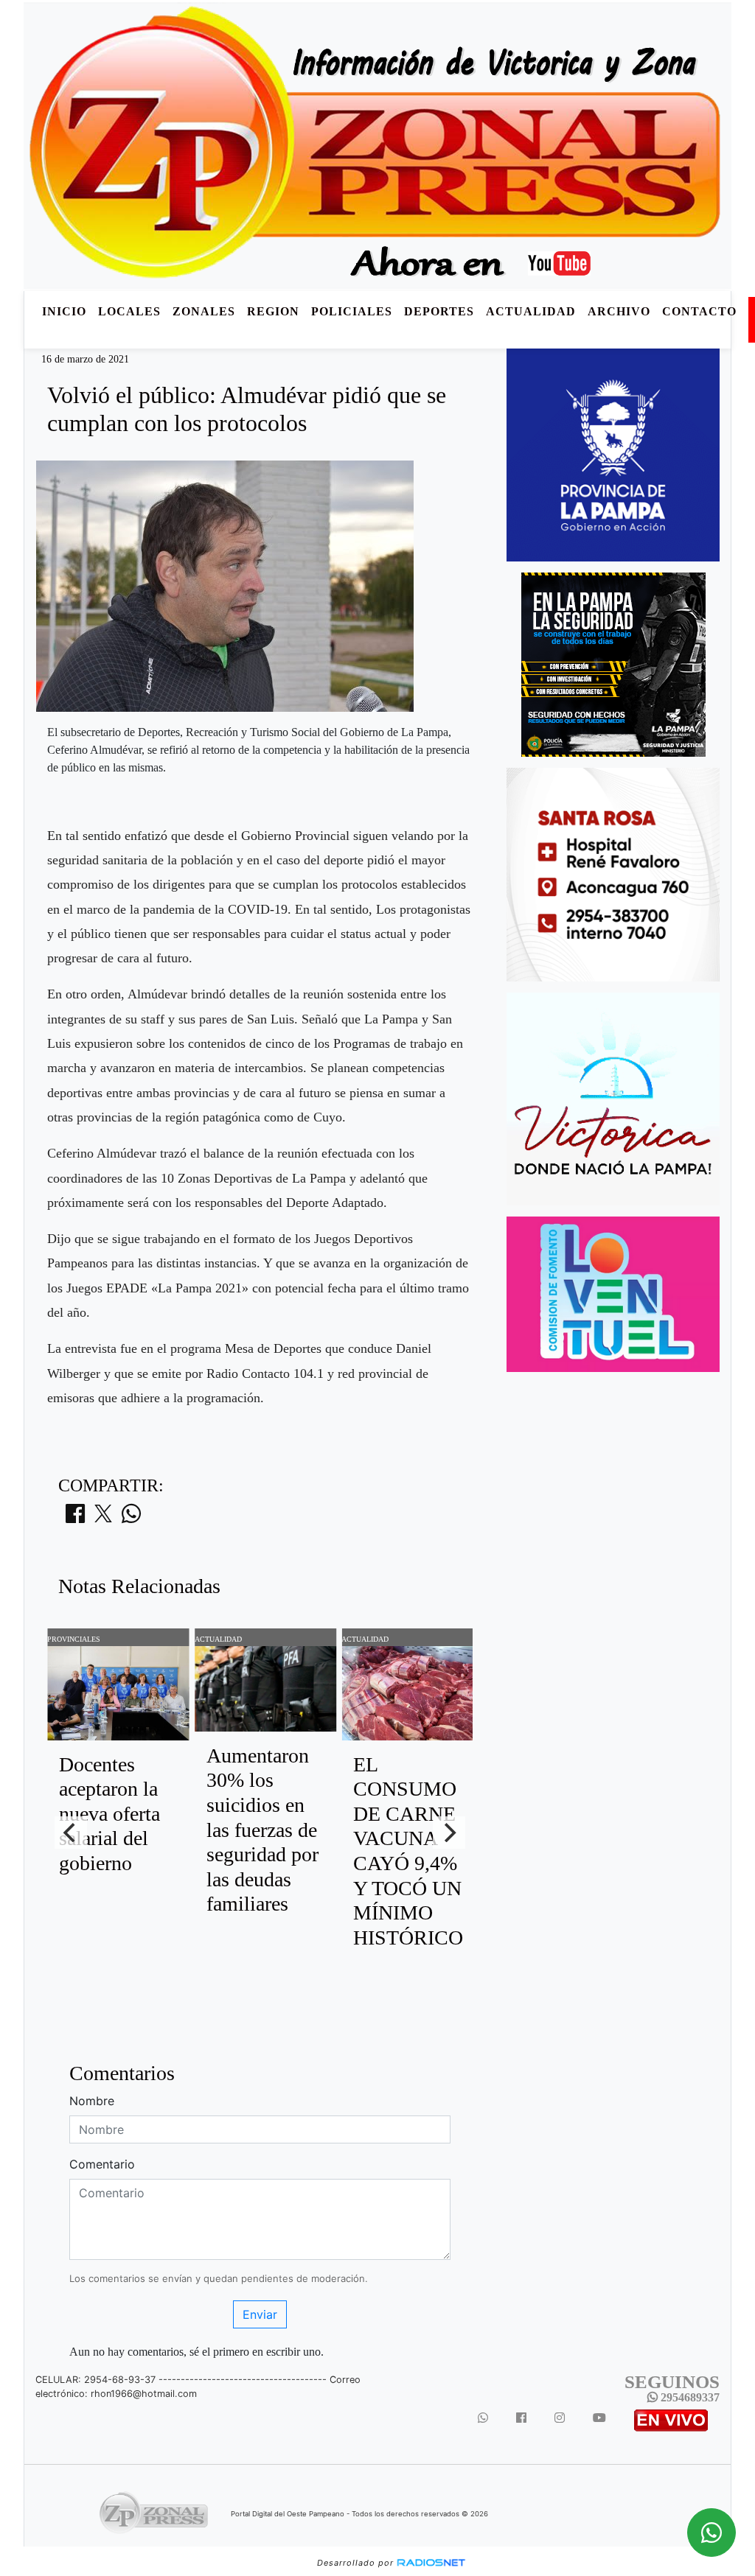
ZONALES (204, 311)
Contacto (699, 311)
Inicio (64, 311)
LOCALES (129, 311)
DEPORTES (439, 311)
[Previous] (71, 1833)
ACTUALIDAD (531, 311)
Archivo (619, 311)
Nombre (92, 2101)
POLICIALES (352, 311)
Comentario (102, 2164)
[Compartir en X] (103, 1518)
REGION (273, 311)
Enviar (260, 2314)
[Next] (449, 1833)
